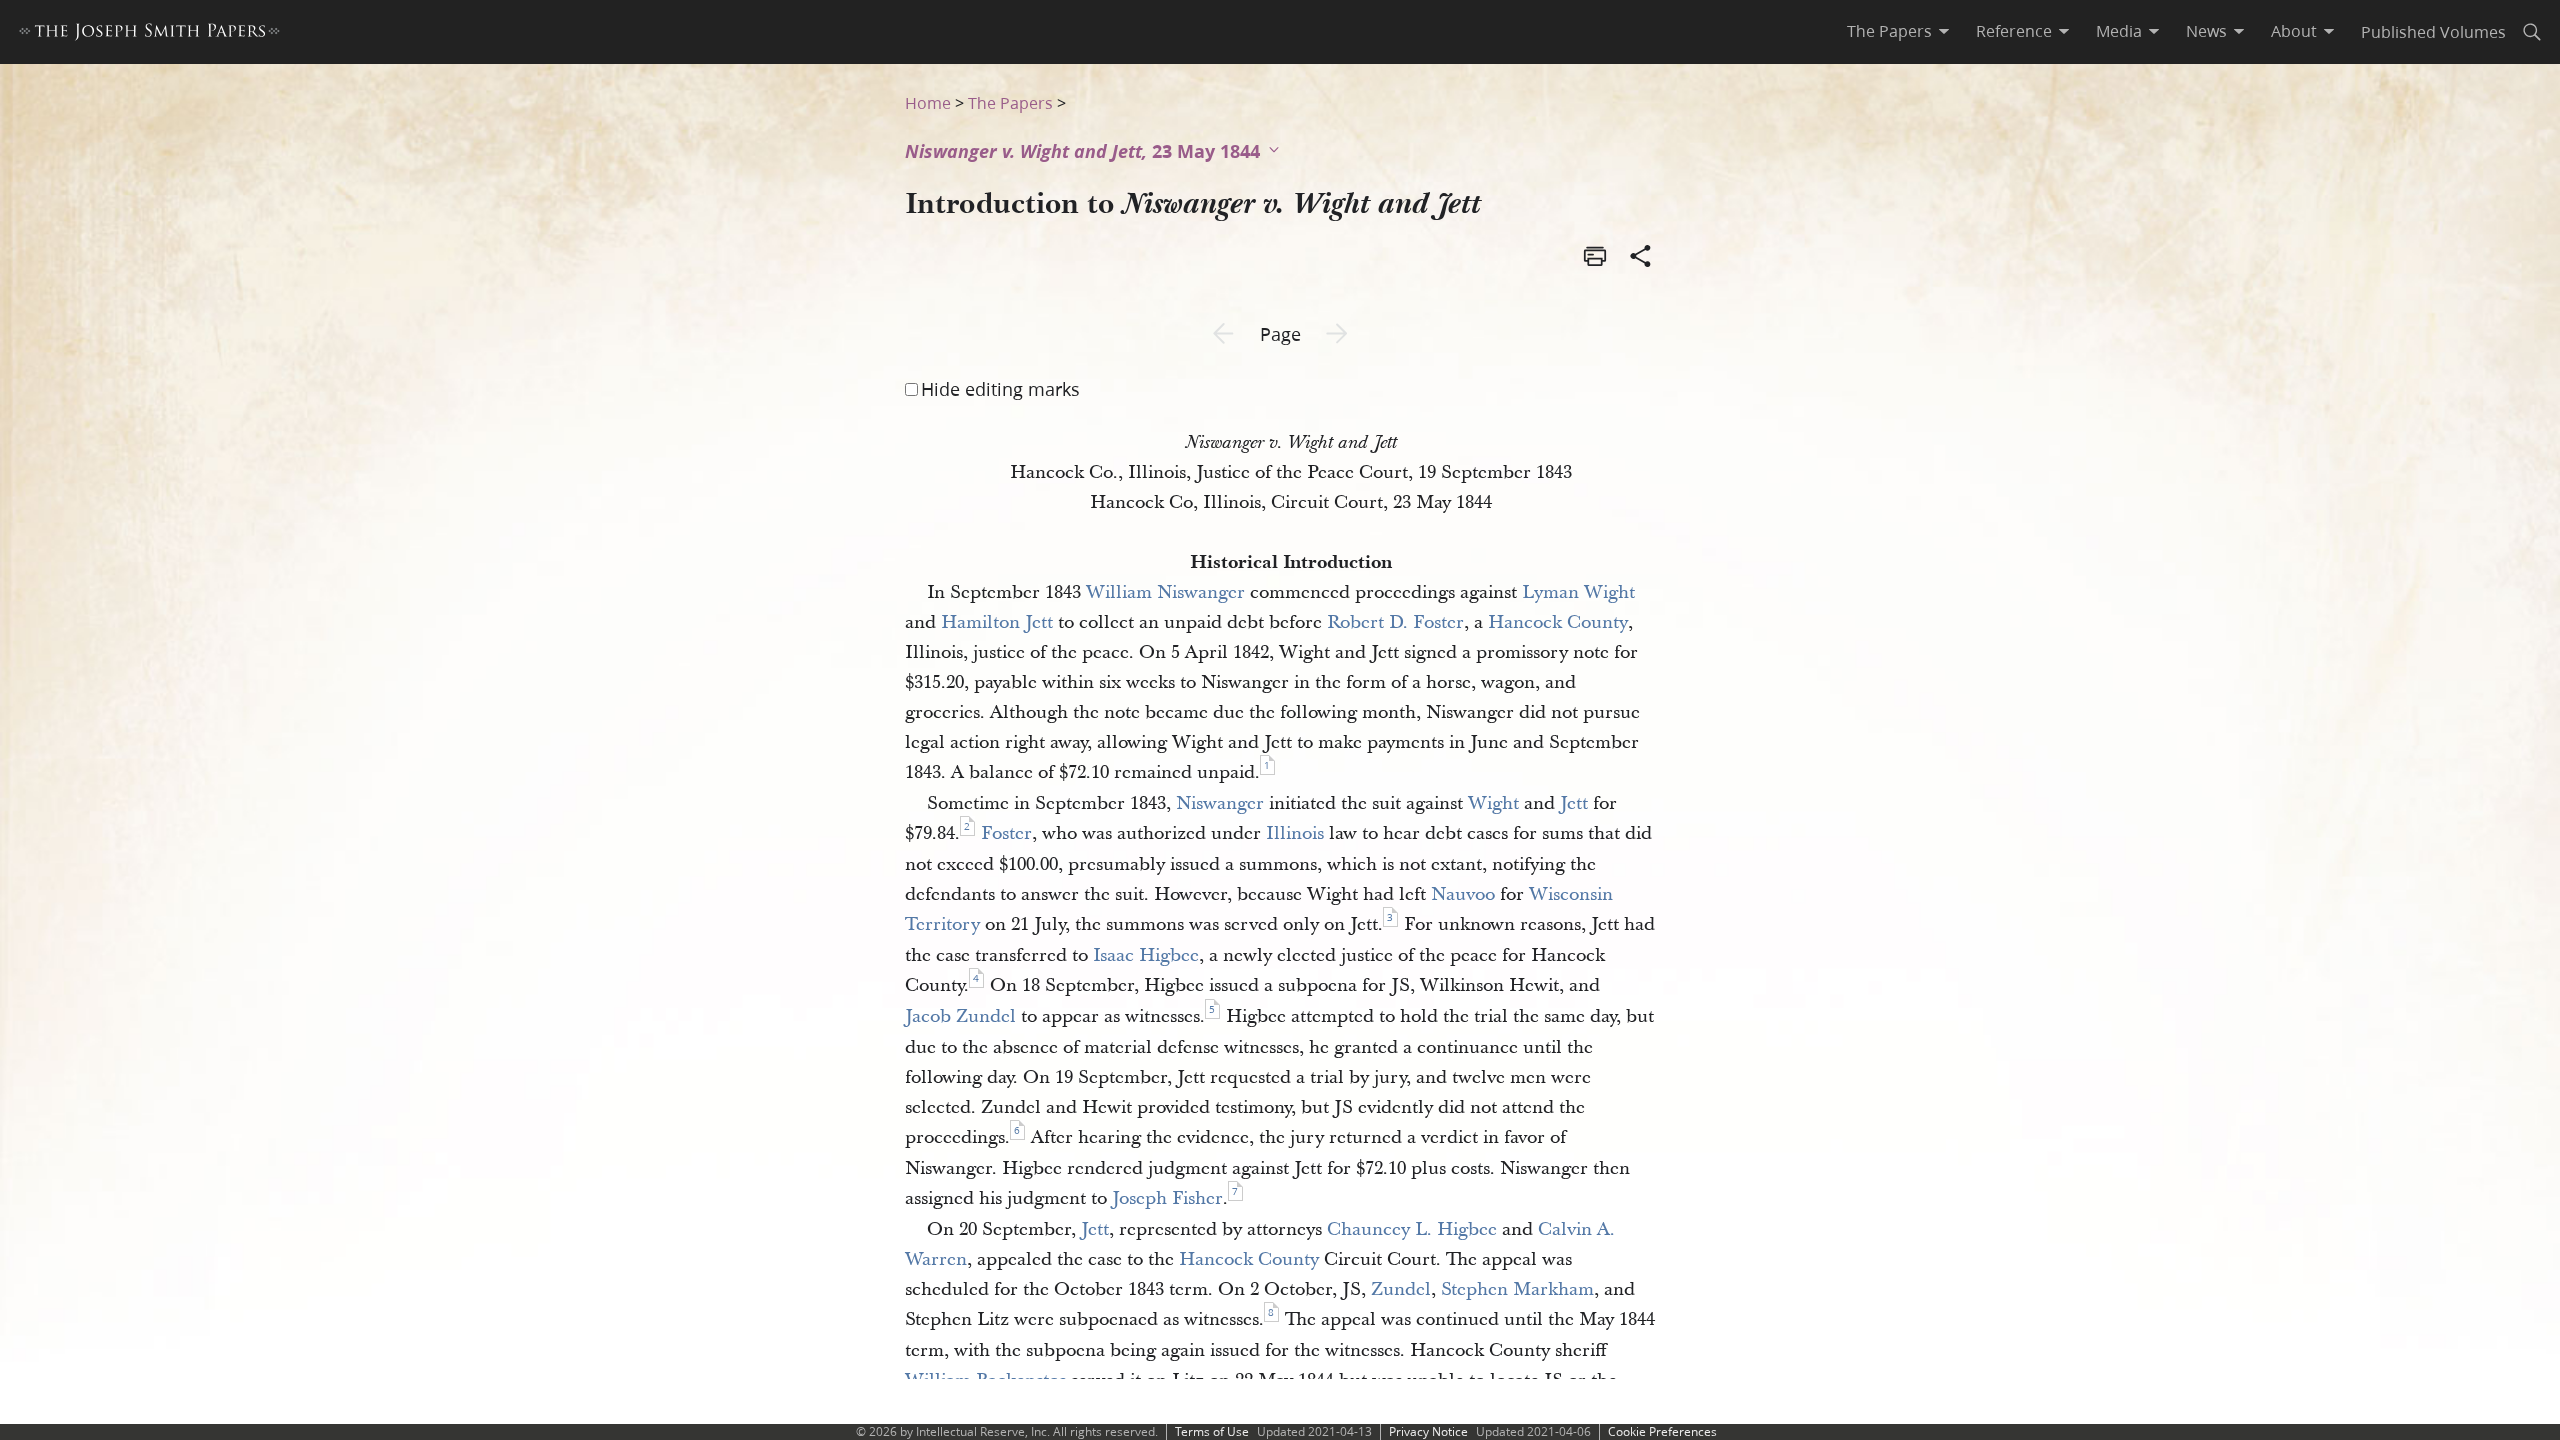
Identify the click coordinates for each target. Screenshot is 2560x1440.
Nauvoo (1463, 894)
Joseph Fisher (1167, 1198)
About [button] (2294, 31)
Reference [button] (2014, 31)
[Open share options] (1641, 258)
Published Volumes (2433, 31)
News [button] (2206, 31)
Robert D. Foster (1395, 622)
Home (928, 102)
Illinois (1295, 833)
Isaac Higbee (1146, 955)
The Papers (1010, 102)
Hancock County (1558, 622)
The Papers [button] (1889, 31)
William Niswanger (1165, 592)
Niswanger (1220, 803)
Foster (1006, 833)
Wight (1493, 803)
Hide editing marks (1000, 389)
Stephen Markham (1517, 1289)
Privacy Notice (1428, 1431)
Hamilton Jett (997, 622)
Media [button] (2119, 31)
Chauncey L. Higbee (1412, 1229)
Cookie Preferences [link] (1662, 1431)
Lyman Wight (1578, 592)
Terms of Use (1212, 1431)
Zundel (1401, 1289)
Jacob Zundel (960, 1016)
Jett (1574, 803)
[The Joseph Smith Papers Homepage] (149, 34)
